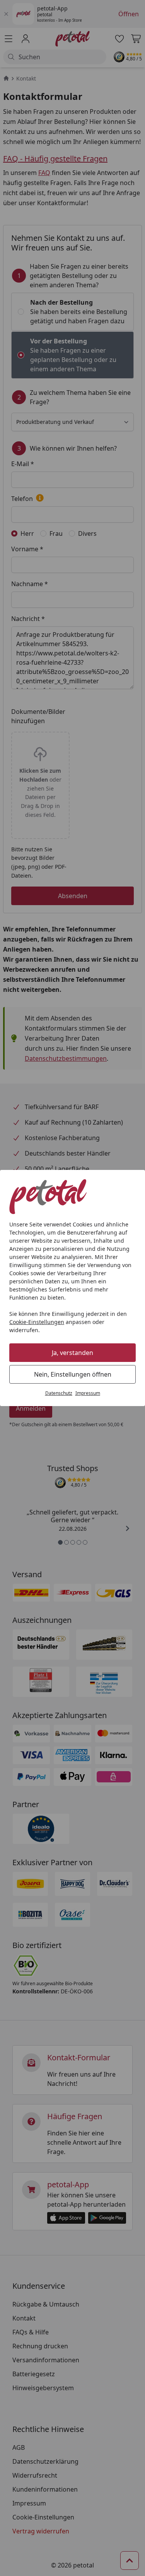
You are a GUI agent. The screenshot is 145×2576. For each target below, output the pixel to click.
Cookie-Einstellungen (37, 1322)
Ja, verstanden (72, 1353)
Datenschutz (59, 1393)
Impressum (88, 1393)
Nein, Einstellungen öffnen (73, 1374)
